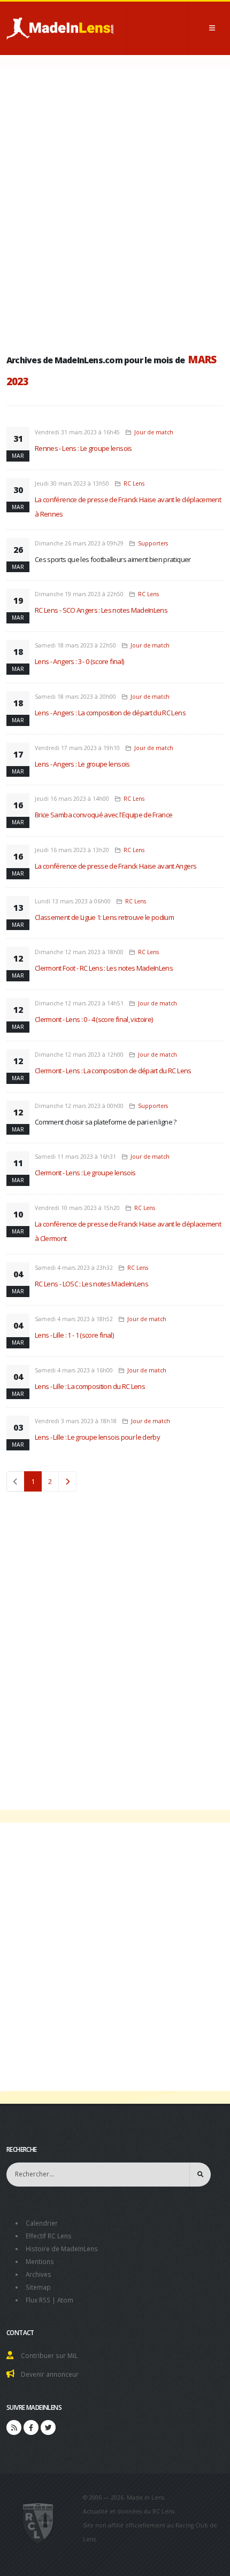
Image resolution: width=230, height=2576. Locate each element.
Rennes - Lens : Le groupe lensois (83, 448)
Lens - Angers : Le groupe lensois (82, 764)
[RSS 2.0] (14, 2427)
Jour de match (154, 432)
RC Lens (134, 483)
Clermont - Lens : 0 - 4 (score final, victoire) (94, 1019)
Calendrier (42, 2223)
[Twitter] (48, 2427)
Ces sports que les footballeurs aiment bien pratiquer (113, 559)
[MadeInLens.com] (38, 2523)
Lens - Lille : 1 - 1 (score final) (74, 1335)
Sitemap (38, 2287)
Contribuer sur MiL (49, 2355)
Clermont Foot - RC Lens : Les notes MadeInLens (104, 968)
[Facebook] (31, 2427)
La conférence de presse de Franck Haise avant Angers (116, 866)
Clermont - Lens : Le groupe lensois (85, 1173)
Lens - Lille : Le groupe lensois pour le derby (97, 1437)
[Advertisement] (115, 208)
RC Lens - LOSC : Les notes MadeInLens (91, 1284)
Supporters (153, 543)
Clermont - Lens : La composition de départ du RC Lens (113, 1071)
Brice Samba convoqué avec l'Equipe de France (103, 815)
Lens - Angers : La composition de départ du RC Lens (110, 713)
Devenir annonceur (50, 2374)
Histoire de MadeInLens (62, 2249)
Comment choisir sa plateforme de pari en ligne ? (106, 1122)
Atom (65, 2300)
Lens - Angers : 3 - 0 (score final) (79, 661)
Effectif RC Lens (49, 2236)
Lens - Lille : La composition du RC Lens (90, 1386)
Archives (39, 2274)
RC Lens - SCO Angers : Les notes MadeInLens (101, 610)
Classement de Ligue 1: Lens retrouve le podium (104, 917)
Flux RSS (38, 2300)
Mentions (40, 2261)
